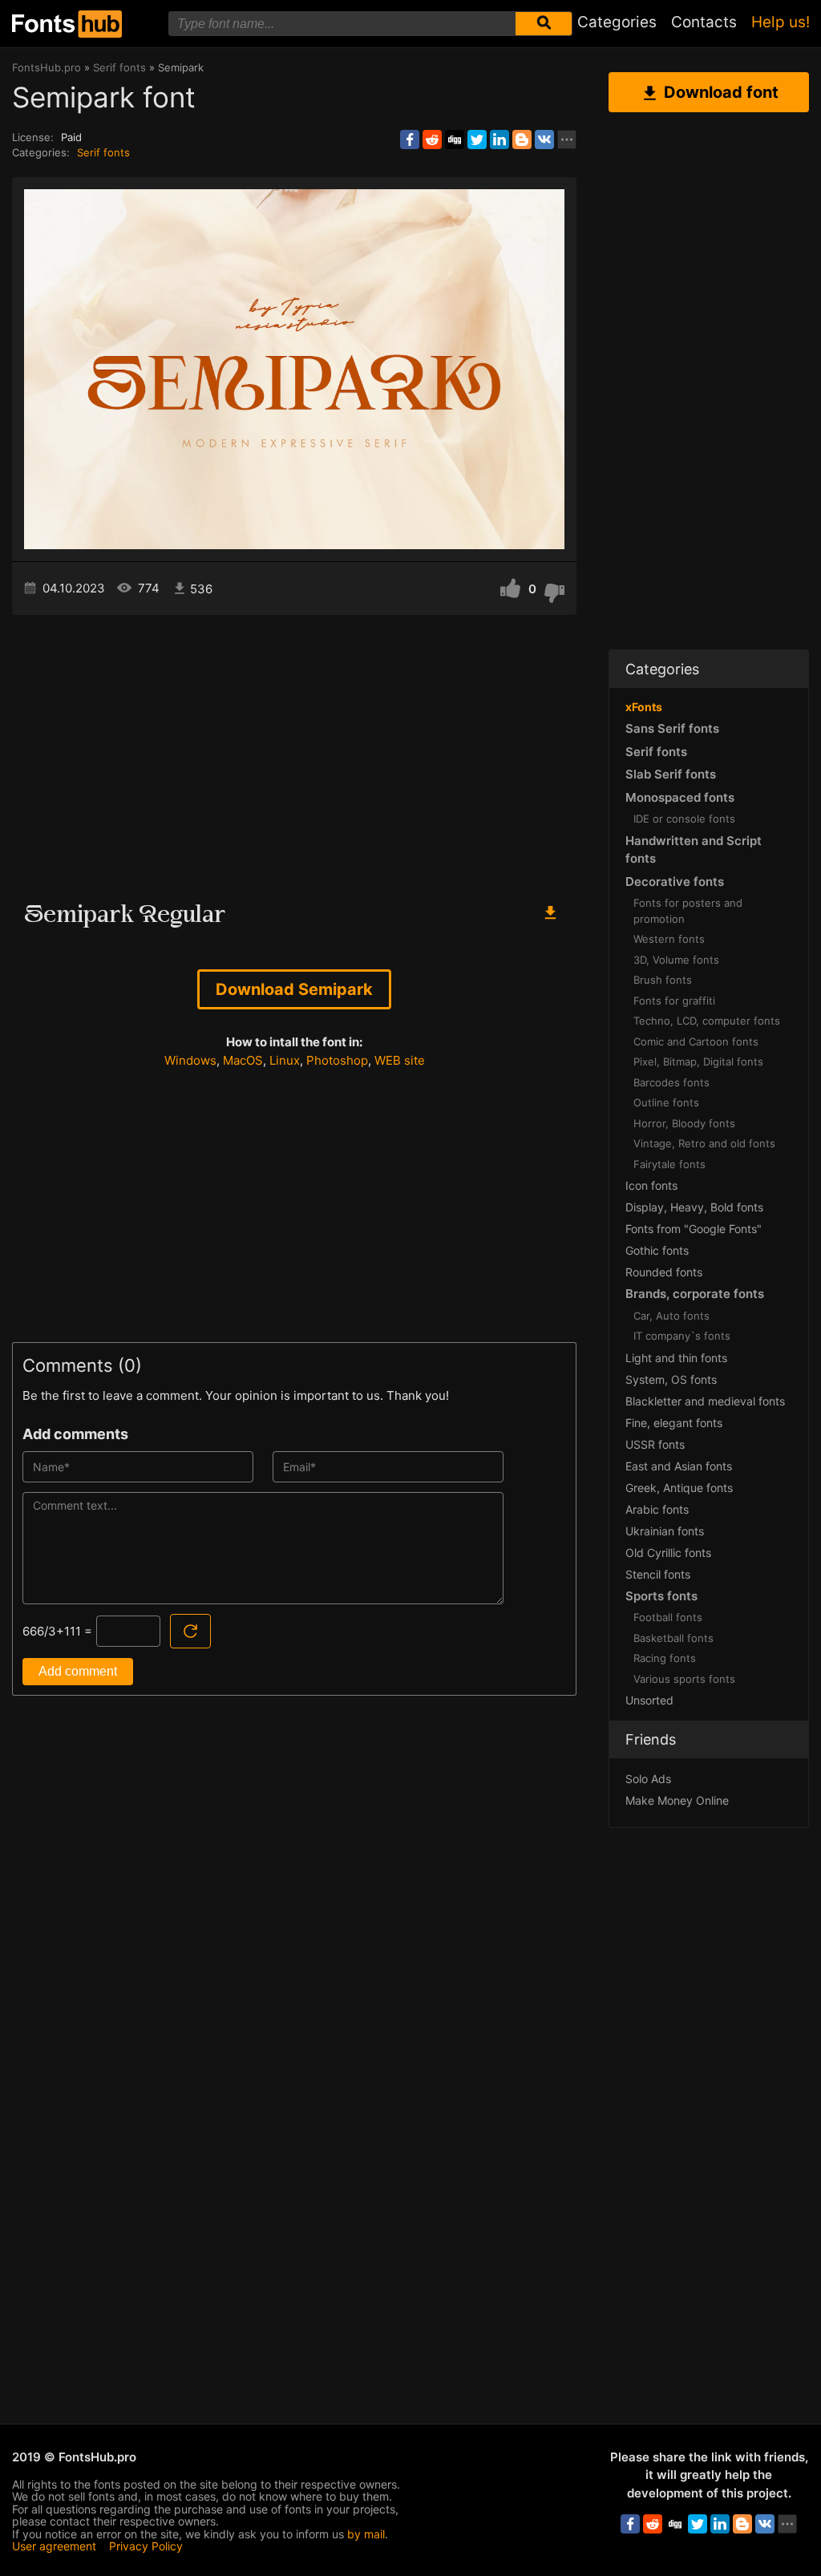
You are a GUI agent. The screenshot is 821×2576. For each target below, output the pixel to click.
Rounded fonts (664, 1272)
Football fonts (668, 1617)
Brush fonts (663, 980)
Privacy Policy (146, 2546)
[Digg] (455, 140)
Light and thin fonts (676, 1358)
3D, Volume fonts (676, 960)
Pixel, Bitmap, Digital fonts (698, 1062)
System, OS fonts (671, 1379)
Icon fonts (651, 1185)
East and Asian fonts (679, 1466)
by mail (366, 2534)
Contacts (704, 22)
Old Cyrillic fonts (668, 1553)
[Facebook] (410, 140)
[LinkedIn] (499, 140)
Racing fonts (665, 1658)
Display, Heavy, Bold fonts (694, 1207)
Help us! (781, 22)
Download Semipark (294, 989)
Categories (617, 22)
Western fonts (669, 939)
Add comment (78, 1671)
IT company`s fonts (682, 1336)
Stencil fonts (658, 1574)
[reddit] (432, 140)
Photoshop (337, 1060)
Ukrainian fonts (665, 1531)
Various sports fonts (684, 1679)
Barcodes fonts (671, 1082)
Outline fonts (666, 1102)
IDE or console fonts (684, 819)
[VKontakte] (544, 140)
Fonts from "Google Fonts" (694, 1229)
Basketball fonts (673, 1638)
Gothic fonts (657, 1250)
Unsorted (649, 1700)
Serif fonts (103, 152)
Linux (285, 1060)
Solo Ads (648, 1779)
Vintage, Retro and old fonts (704, 1143)
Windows (190, 1060)
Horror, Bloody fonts (684, 1123)
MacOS (243, 1060)
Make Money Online (677, 1800)
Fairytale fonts (669, 1164)
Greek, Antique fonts (679, 1488)
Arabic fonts (657, 1509)
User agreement (54, 2546)
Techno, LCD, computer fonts (707, 1021)
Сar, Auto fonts (671, 1316)
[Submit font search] (544, 24)
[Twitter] (477, 140)
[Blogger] (522, 140)
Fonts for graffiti (674, 1001)
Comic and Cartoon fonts (696, 1041)
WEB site (400, 1060)
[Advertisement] (294, 751)
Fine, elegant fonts (674, 1423)
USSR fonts (655, 1444)
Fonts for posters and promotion (688, 911)
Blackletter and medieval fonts (705, 1401)
